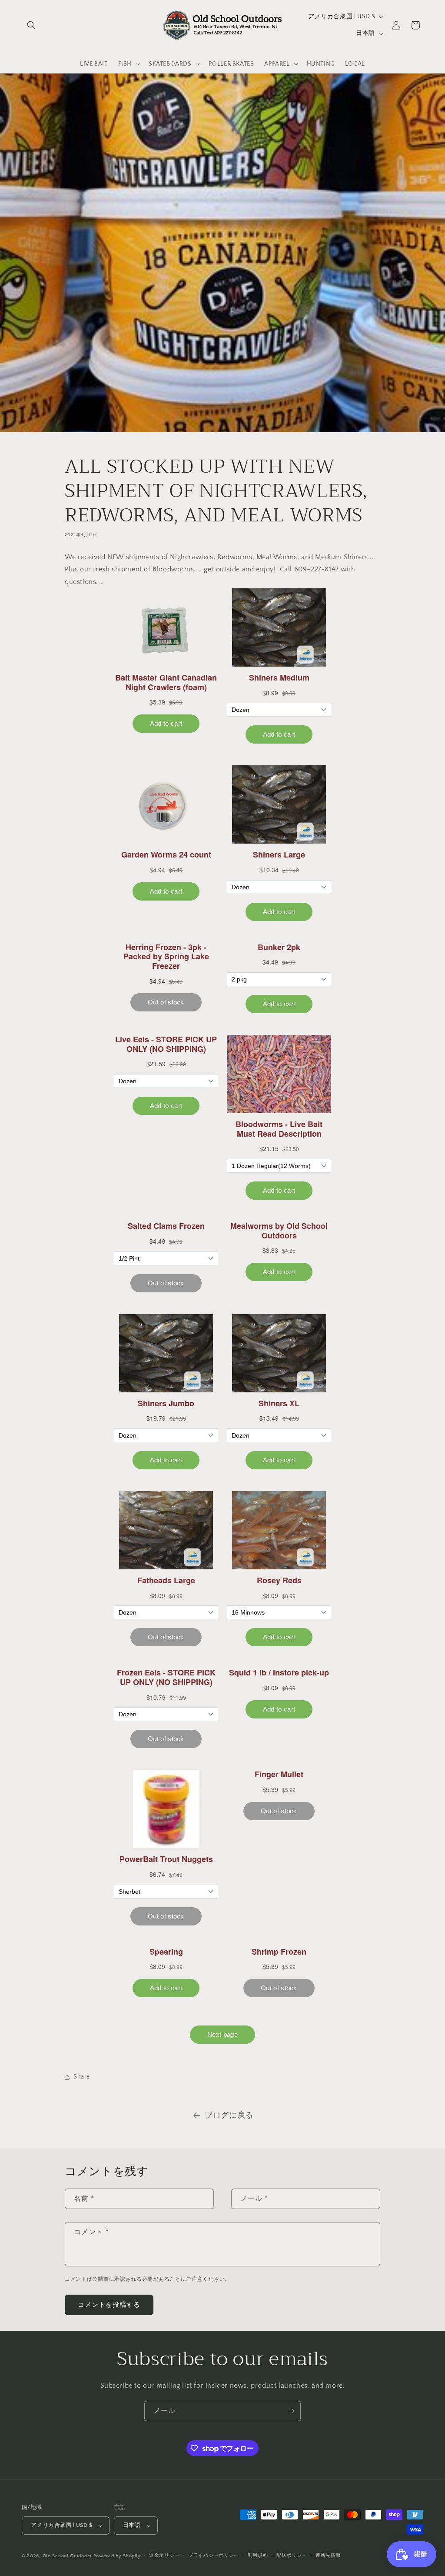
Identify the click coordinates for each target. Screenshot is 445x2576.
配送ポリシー (292, 2556)
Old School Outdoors (67, 2556)
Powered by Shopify (117, 2556)
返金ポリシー (164, 2556)
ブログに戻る (229, 2116)
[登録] (291, 2411)
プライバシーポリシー (214, 2556)
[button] (31, 25)
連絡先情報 (328, 2556)
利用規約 (258, 2556)
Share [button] (82, 2077)
